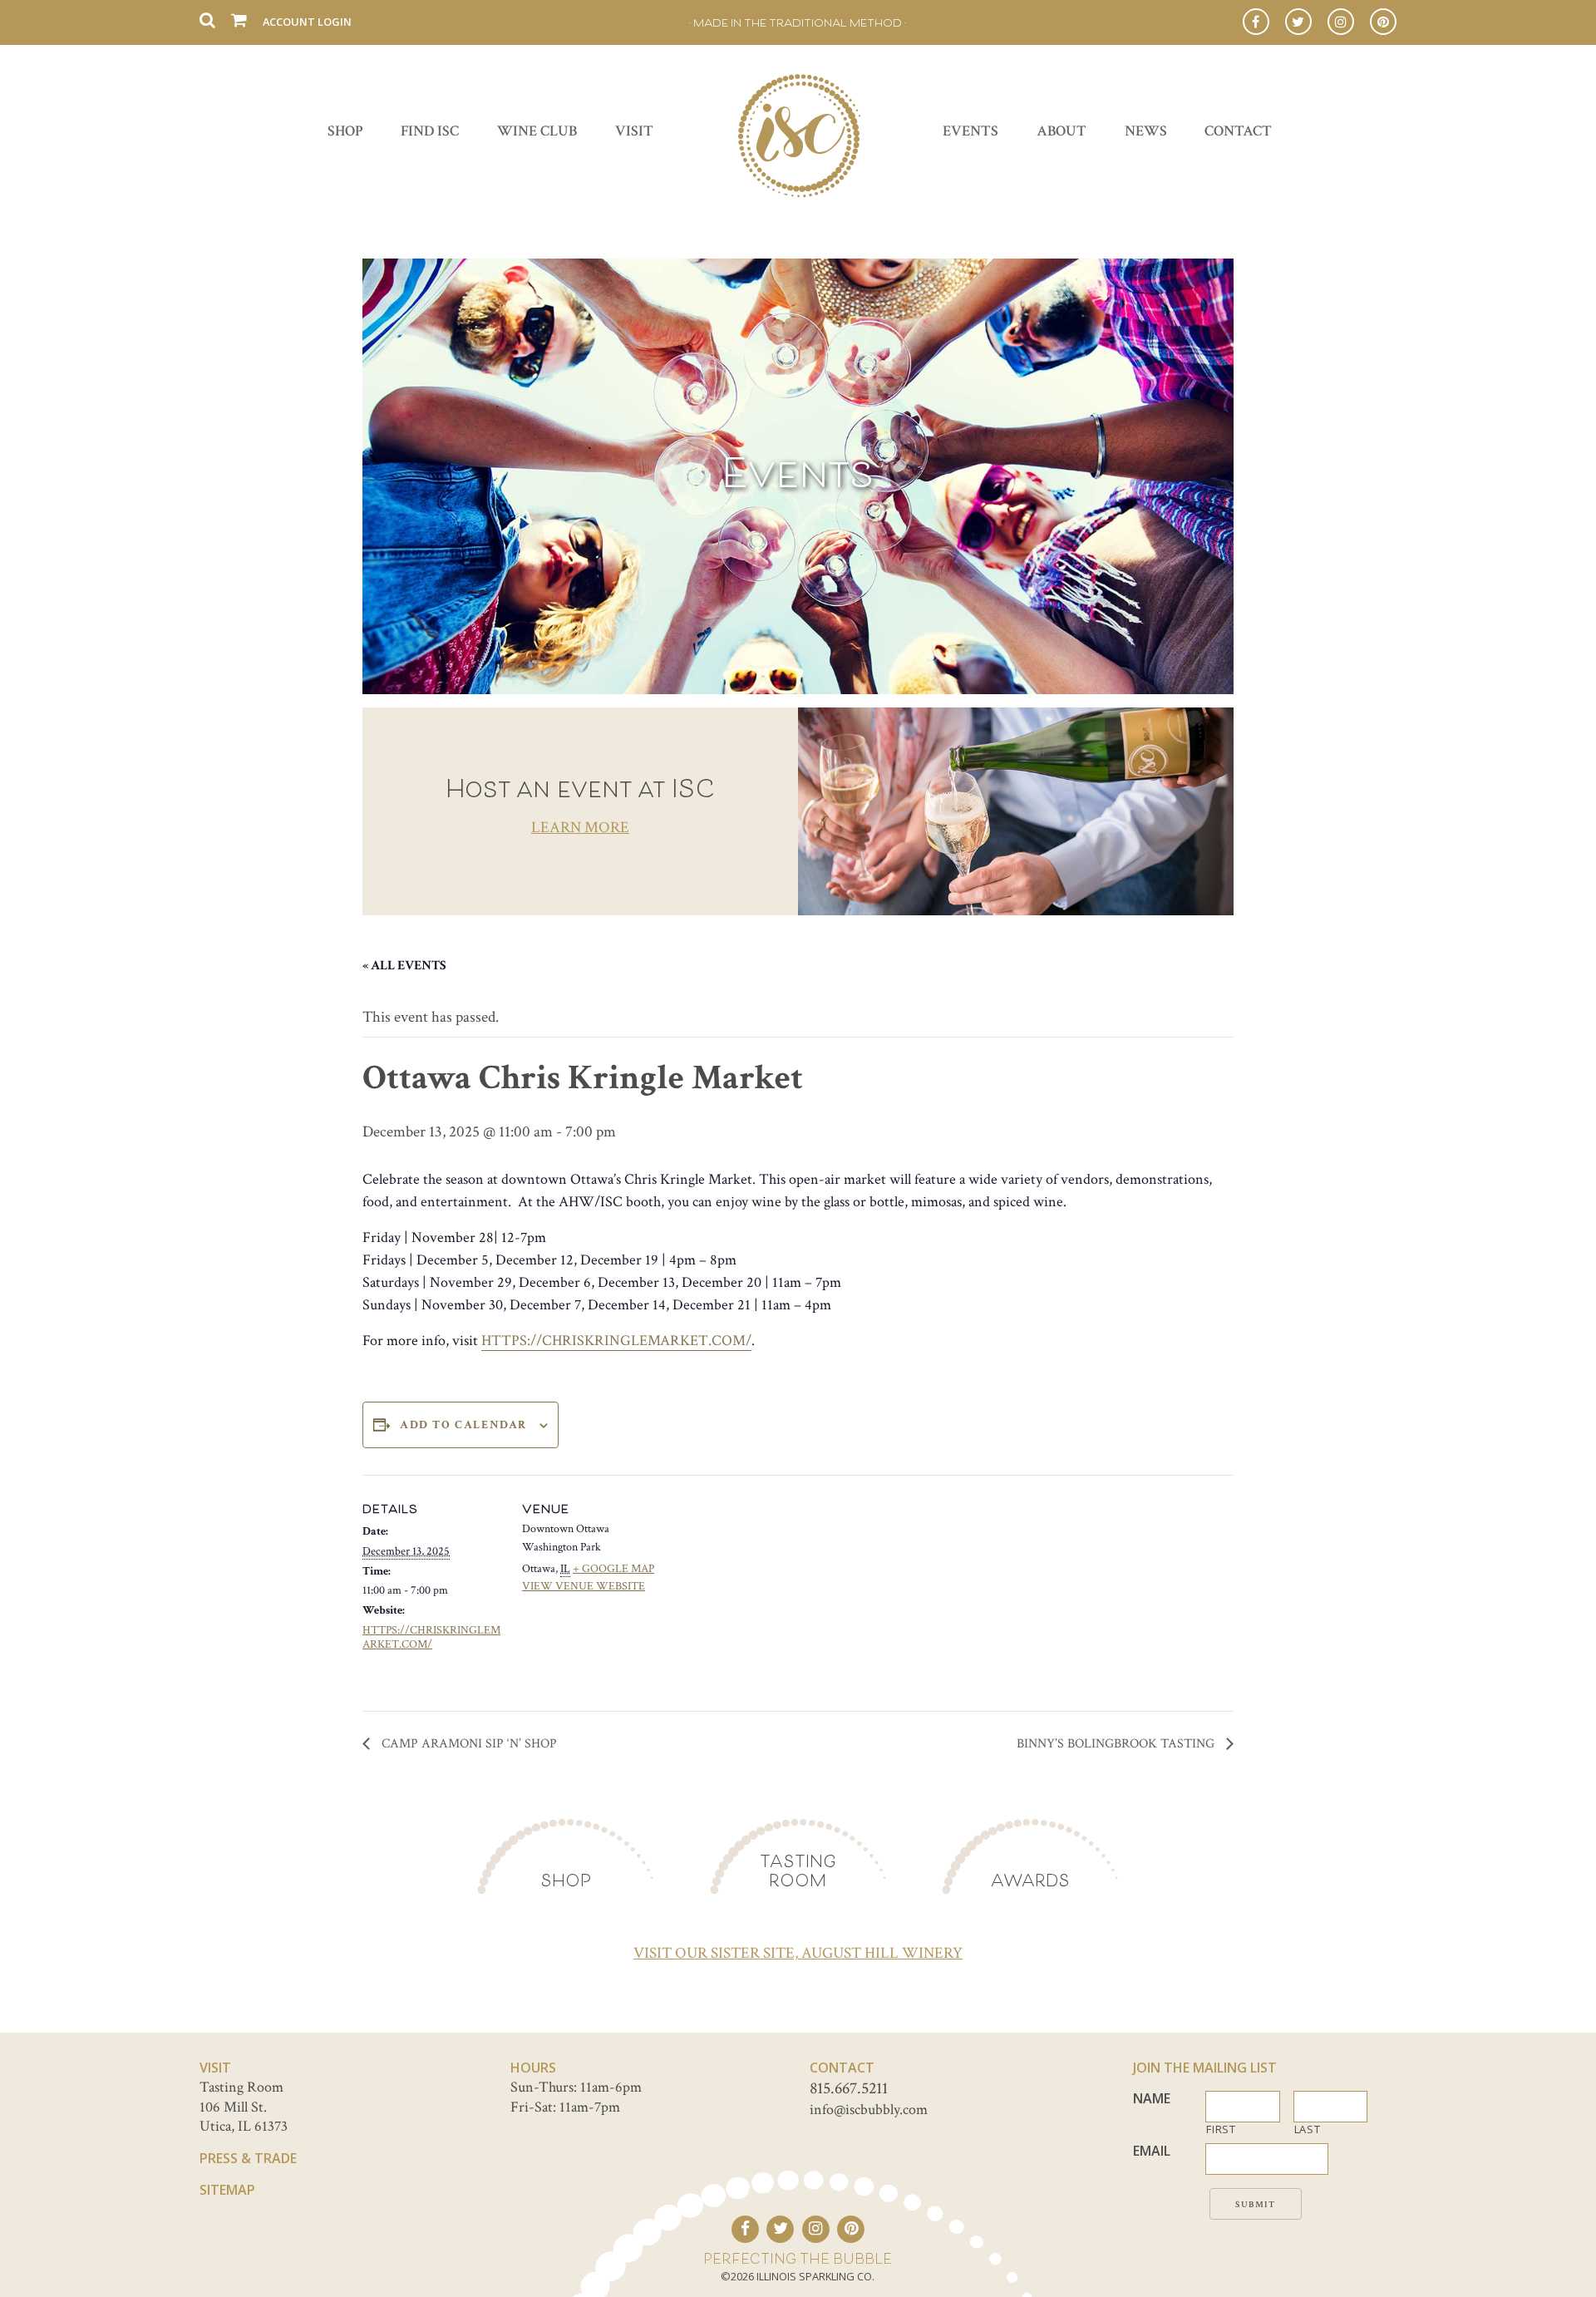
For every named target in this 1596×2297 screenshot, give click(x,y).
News (1146, 131)
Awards (1030, 1880)
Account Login (307, 22)
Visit (634, 131)
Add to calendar (463, 1425)
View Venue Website (584, 1586)
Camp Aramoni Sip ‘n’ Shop (468, 1744)
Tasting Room (798, 1871)
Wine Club (537, 131)
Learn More (580, 828)
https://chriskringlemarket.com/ (616, 1341)
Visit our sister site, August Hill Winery (798, 1953)
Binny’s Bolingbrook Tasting (1117, 1744)
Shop (345, 131)
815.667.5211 (849, 2088)
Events (970, 131)
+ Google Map (613, 1569)
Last (1308, 2129)
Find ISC (430, 131)
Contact (1238, 131)
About (1062, 131)
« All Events (404, 966)
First (1221, 2129)
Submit (1256, 2205)
